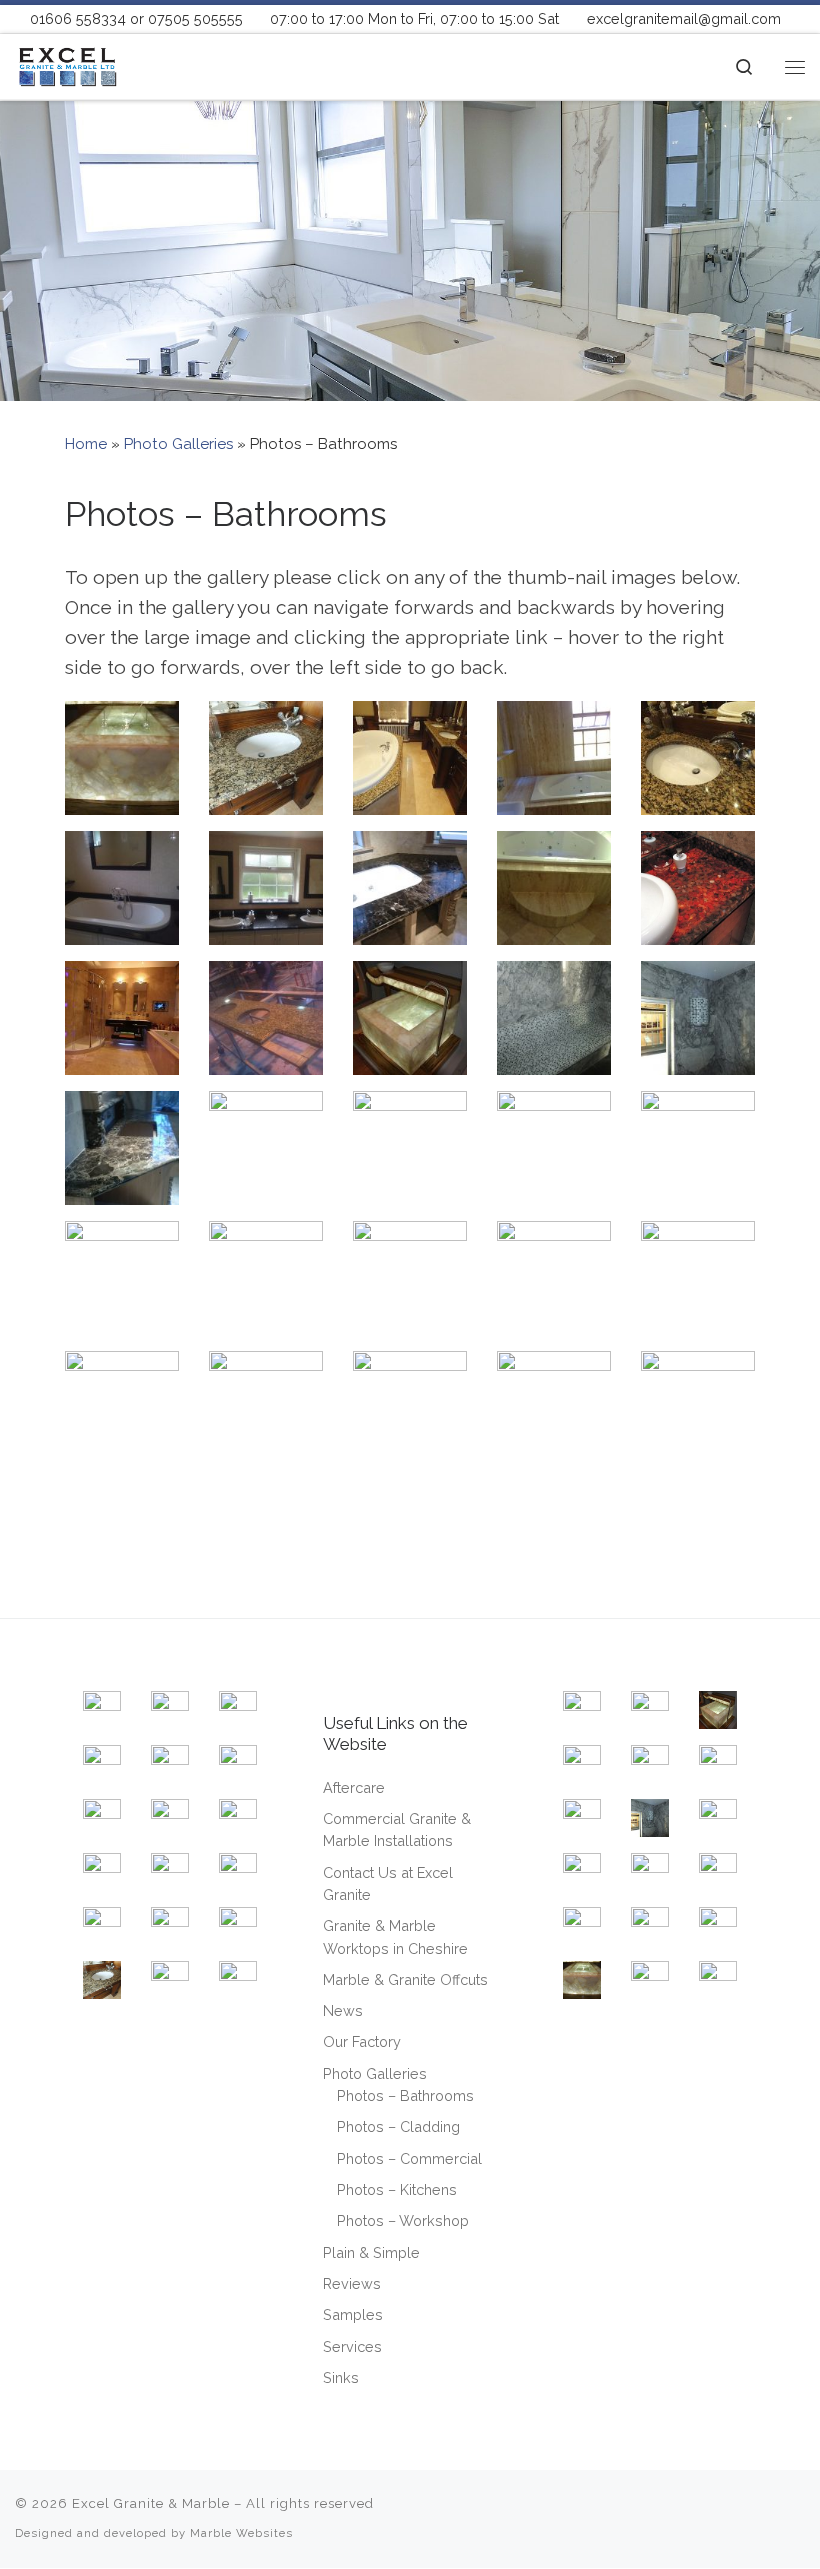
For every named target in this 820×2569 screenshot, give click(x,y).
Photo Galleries (178, 444)
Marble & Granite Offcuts (405, 1979)
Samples (353, 2314)
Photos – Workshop (403, 2220)
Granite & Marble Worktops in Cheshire (395, 1936)
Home (86, 444)
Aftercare (354, 1787)
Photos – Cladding (398, 2126)
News (343, 2010)
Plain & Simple (371, 2252)
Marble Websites (241, 2533)
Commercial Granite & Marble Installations (397, 1829)
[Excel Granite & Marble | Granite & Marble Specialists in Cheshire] (67, 64)
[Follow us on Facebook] (713, 2513)
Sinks (341, 2377)
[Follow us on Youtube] (793, 2513)
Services (352, 2346)
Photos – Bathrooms (405, 2095)
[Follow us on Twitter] (753, 2513)
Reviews (352, 2283)
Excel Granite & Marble (151, 2503)
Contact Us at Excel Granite (388, 1883)
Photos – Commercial (409, 2158)
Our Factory (362, 2041)
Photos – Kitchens (397, 2189)
